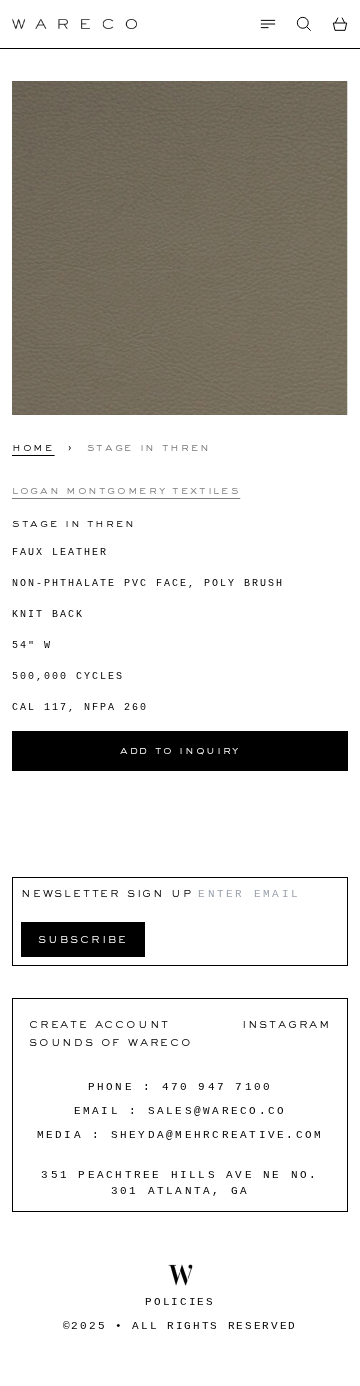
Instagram (286, 1023)
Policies (179, 1302)
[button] (304, 24)
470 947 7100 (217, 1087)
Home (33, 447)
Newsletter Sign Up (106, 892)
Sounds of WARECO (111, 1041)
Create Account (99, 1023)
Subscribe (83, 938)
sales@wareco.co (217, 1111)
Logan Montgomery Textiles (126, 490)
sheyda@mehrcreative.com (217, 1135)
